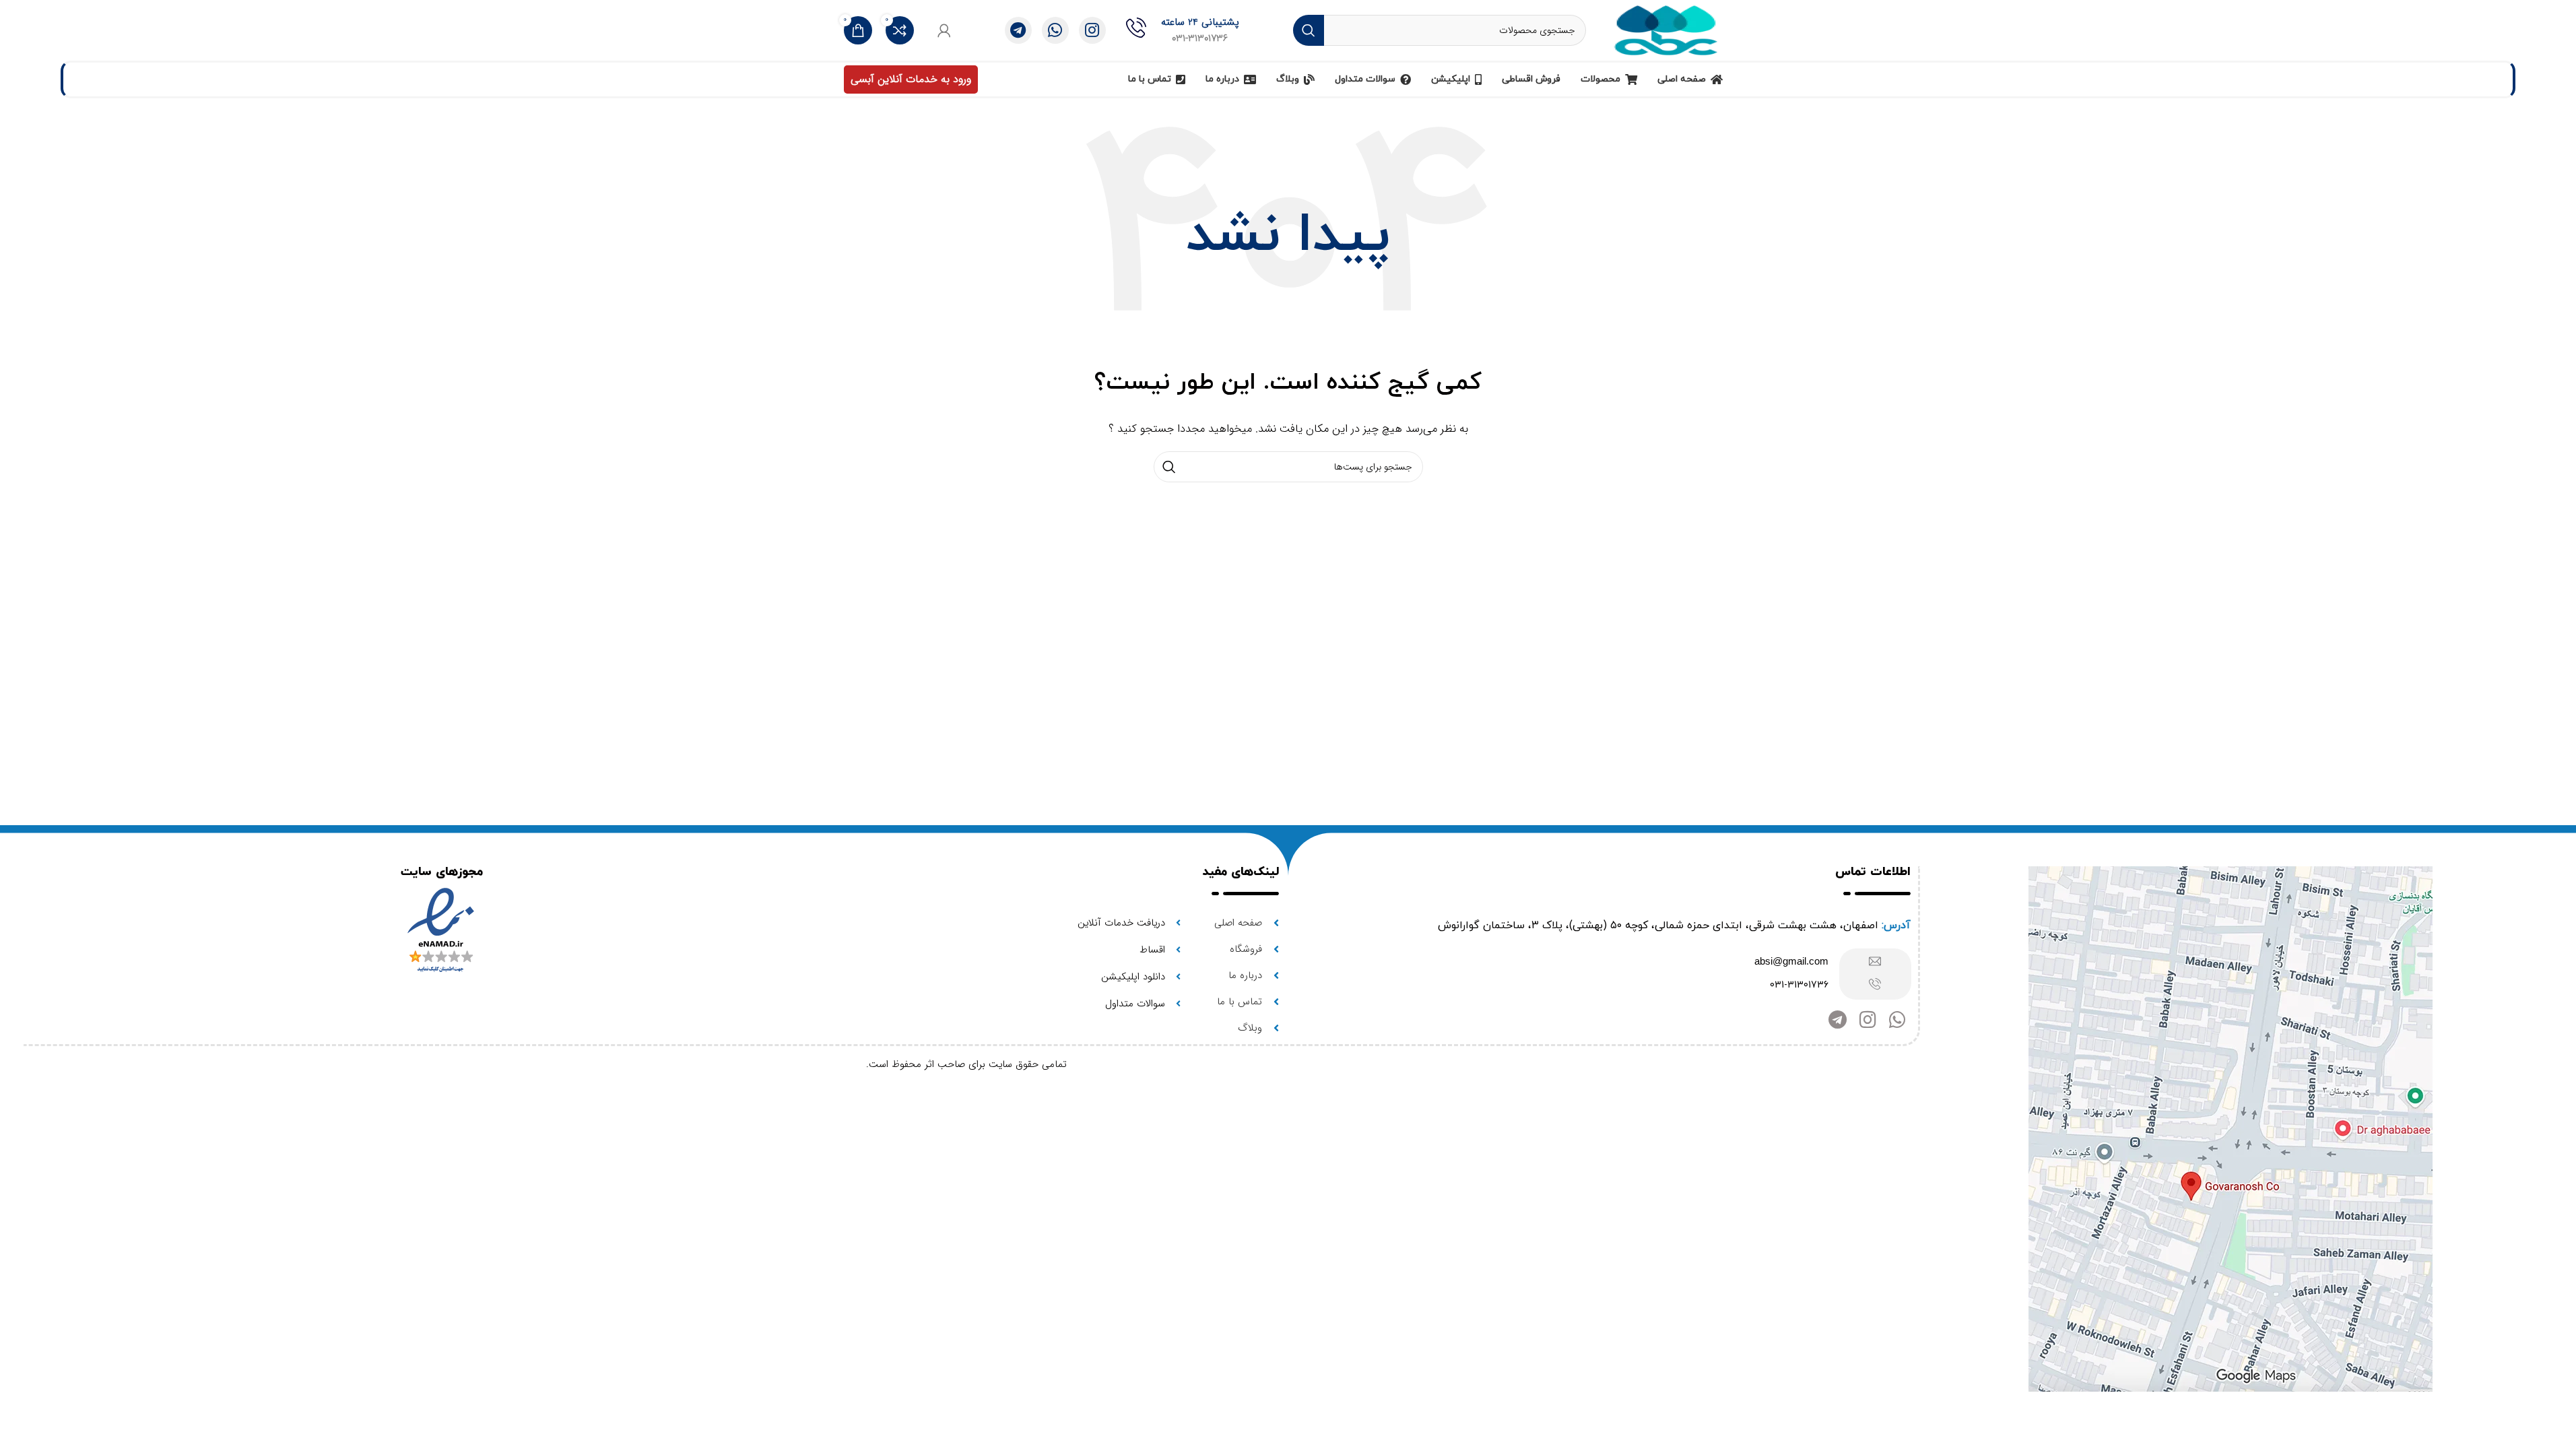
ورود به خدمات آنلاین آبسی (911, 79)
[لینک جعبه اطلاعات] (1183, 30)
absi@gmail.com (1791, 961)
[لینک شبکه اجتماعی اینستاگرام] (1092, 30)
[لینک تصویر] (2231, 1128)
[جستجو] (1309, 30)
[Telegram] (1838, 1020)
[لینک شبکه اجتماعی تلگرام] (1018, 30)
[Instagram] (1868, 1020)
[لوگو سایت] (1666, 30)
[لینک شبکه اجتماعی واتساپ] (1055, 30)
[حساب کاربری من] (944, 30)
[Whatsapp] (1897, 1020)
